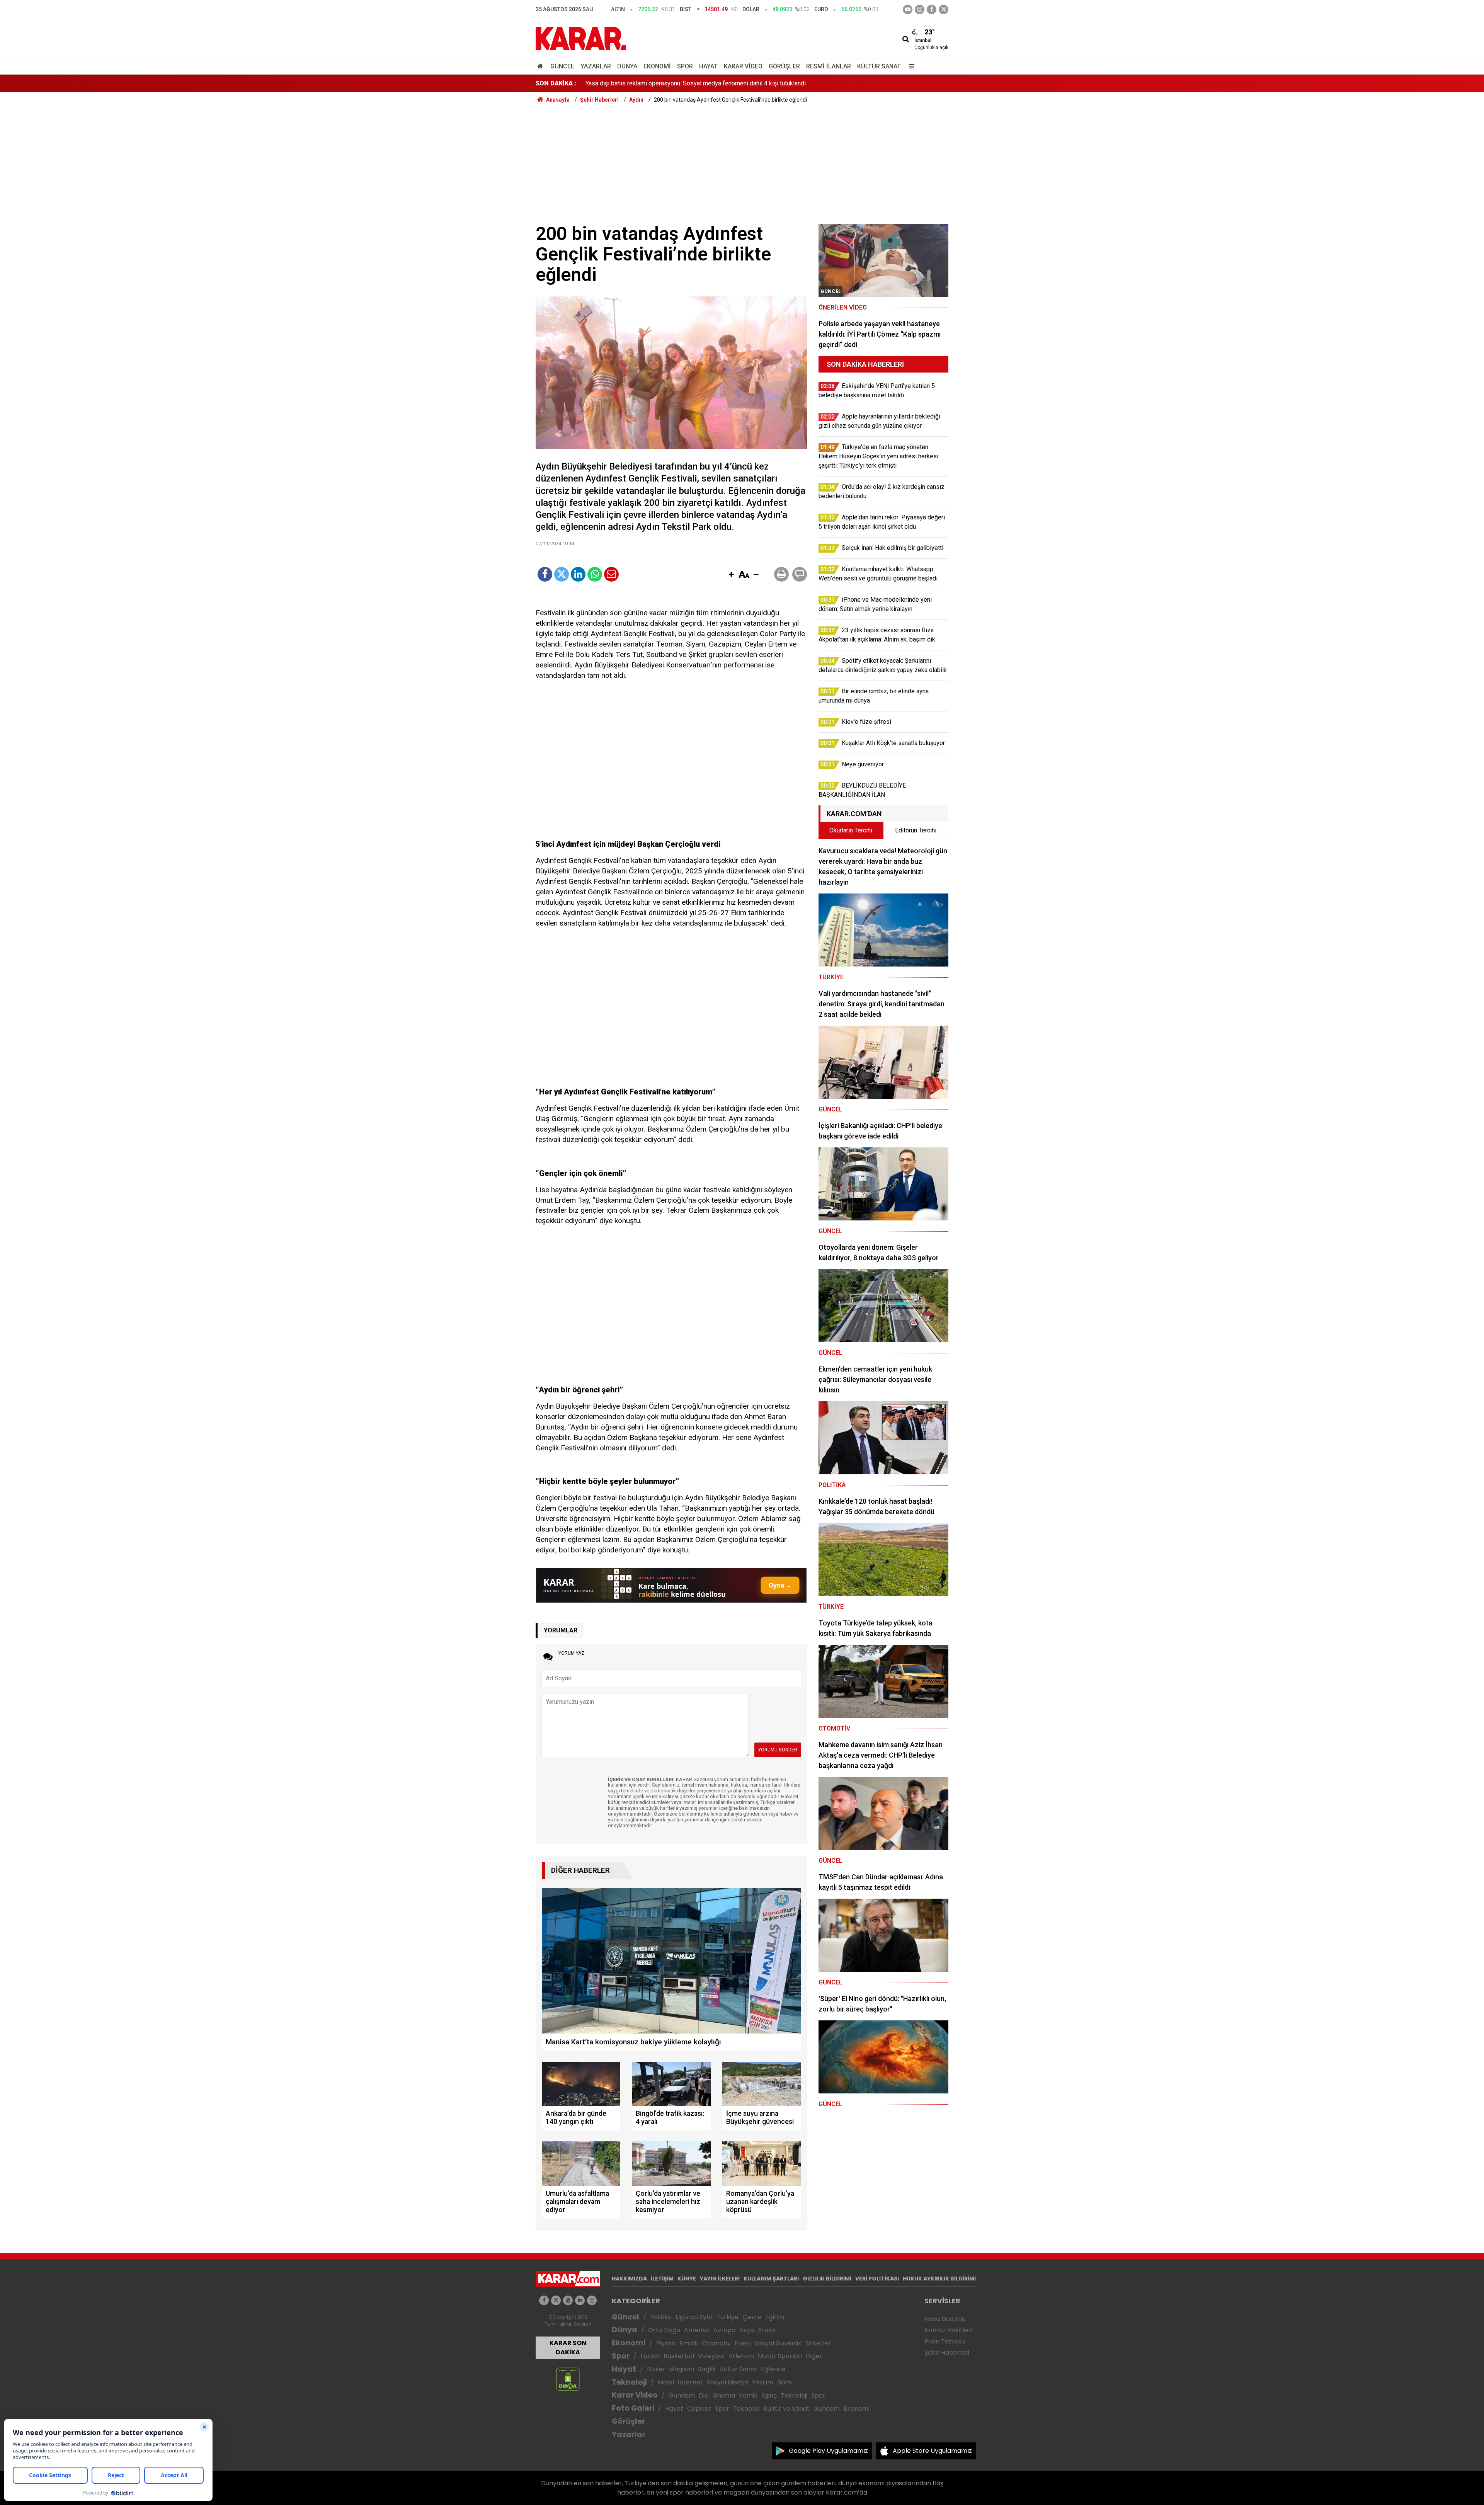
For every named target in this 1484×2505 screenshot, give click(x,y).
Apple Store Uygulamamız (932, 2451)
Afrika (767, 2330)
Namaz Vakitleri (948, 2330)
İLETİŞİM (662, 2279)
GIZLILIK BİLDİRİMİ (827, 2279)
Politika (661, 2317)
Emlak (689, 2343)
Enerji (743, 2343)
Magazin (682, 2369)
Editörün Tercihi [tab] (916, 830)
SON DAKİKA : (556, 83)
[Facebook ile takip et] (932, 9)
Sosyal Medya (728, 2382)
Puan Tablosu (945, 2341)
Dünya (627, 66)
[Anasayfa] (541, 66)
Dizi (704, 2395)
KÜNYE (687, 2279)
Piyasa (666, 2343)
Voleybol (711, 2356)
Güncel (562, 66)
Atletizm (741, 2356)
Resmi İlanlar (829, 66)
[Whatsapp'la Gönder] (595, 574)
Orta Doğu (664, 2330)
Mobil (666, 2382)
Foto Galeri (633, 2408)
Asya (747, 2330)
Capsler (699, 2409)
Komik (748, 2395)
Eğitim (775, 2317)
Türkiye (728, 2317)
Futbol (650, 2356)
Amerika (697, 2330)
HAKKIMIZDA (629, 2279)
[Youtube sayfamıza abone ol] (568, 2300)
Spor (685, 66)
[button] (731, 575)
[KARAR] (581, 38)
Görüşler (784, 66)
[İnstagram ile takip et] (920, 9)
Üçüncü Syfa (694, 2317)
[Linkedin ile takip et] (580, 2300)
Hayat (708, 66)
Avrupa (724, 2330)
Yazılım (763, 2382)
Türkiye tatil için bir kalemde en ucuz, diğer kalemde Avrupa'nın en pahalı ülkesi (691, 83)
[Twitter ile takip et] (944, 9)
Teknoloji (629, 2382)
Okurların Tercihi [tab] (851, 830)
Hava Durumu (945, 2319)
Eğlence (773, 2369)
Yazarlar (596, 66)
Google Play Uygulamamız (828, 2451)
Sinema (724, 2395)
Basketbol (679, 2356)
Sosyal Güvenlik (778, 2343)
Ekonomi (657, 66)
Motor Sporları (780, 2356)
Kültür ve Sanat (787, 2409)
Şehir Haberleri (947, 2353)
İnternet (690, 2382)
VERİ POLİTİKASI (877, 2279)
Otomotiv (716, 2343)
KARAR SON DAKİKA (568, 2348)
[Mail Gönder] (611, 574)
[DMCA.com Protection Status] (568, 2379)
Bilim (784, 2382)
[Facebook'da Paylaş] (545, 574)
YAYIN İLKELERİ (720, 2279)
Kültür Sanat (879, 66)
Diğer (814, 2356)
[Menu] (910, 66)
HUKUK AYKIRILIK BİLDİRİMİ (939, 2279)
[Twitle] (562, 574)
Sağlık (707, 2369)
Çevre (752, 2317)
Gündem (682, 2395)
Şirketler (818, 2343)
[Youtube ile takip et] (908, 9)
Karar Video (743, 66)
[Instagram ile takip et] (592, 2300)
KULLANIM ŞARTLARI (771, 2279)
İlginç (769, 2395)
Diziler (656, 2369)
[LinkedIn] (578, 574)
